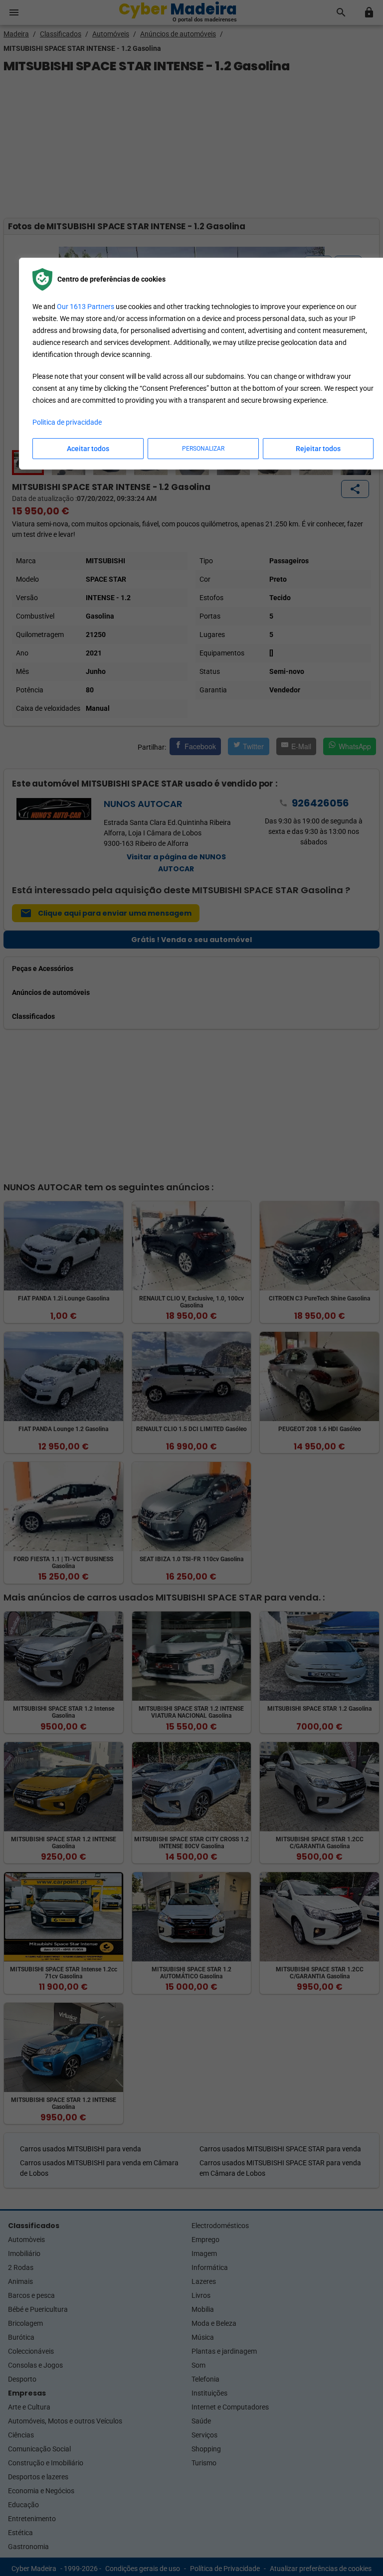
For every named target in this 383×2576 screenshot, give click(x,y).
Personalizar (203, 449)
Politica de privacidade (67, 422)
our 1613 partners (86, 307)
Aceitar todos (88, 449)
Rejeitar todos (318, 449)
